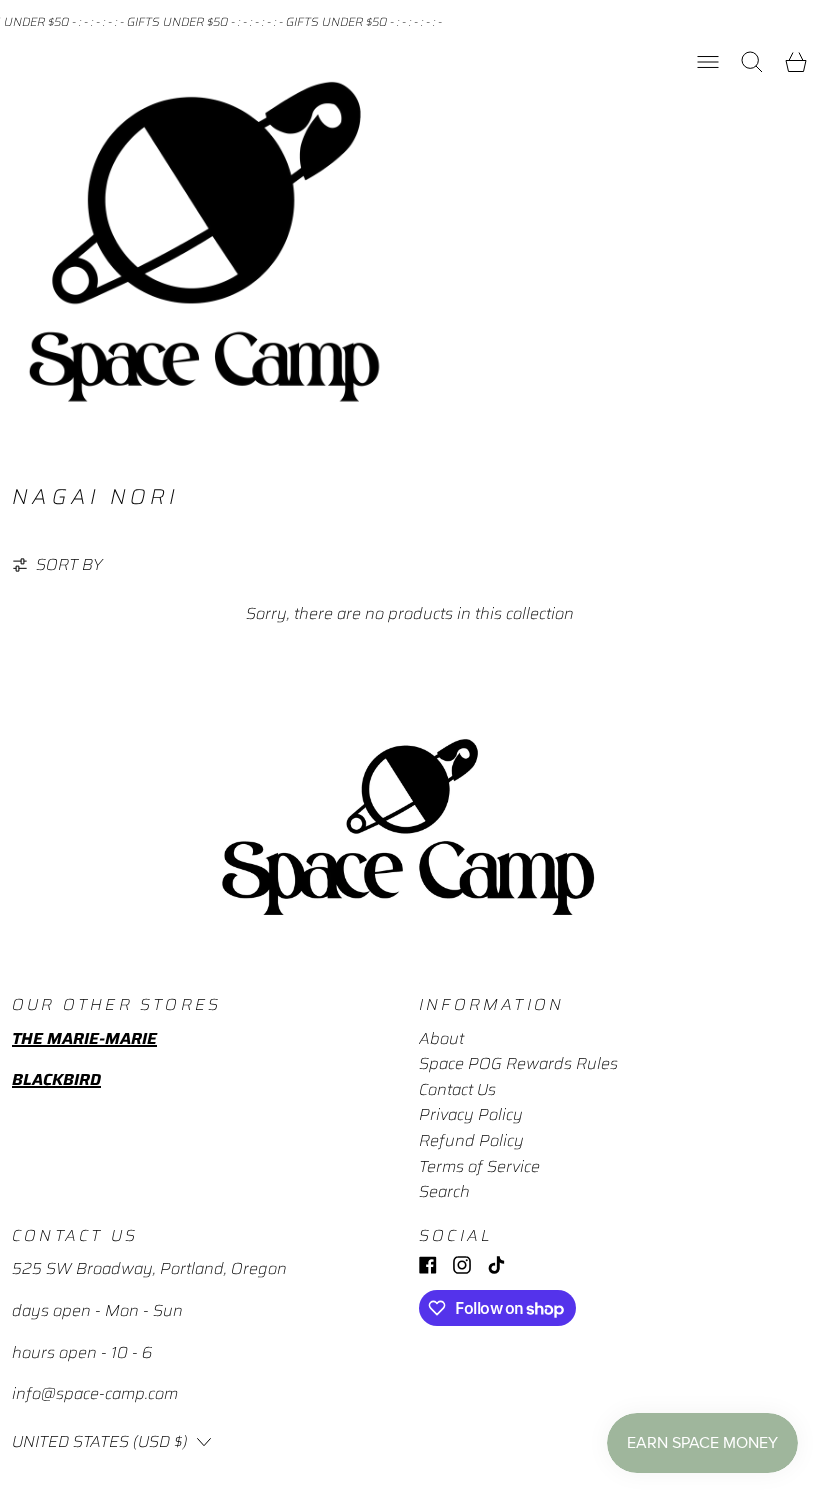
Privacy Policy (471, 1114)
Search (444, 1191)
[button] (752, 62)
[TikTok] (496, 1265)
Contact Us (457, 1089)
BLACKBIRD (56, 1079)
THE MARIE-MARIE (84, 1038)
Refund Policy (471, 1140)
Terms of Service (479, 1166)
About (441, 1038)
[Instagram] (462, 1265)
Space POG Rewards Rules (518, 1063)
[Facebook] (428, 1265)
